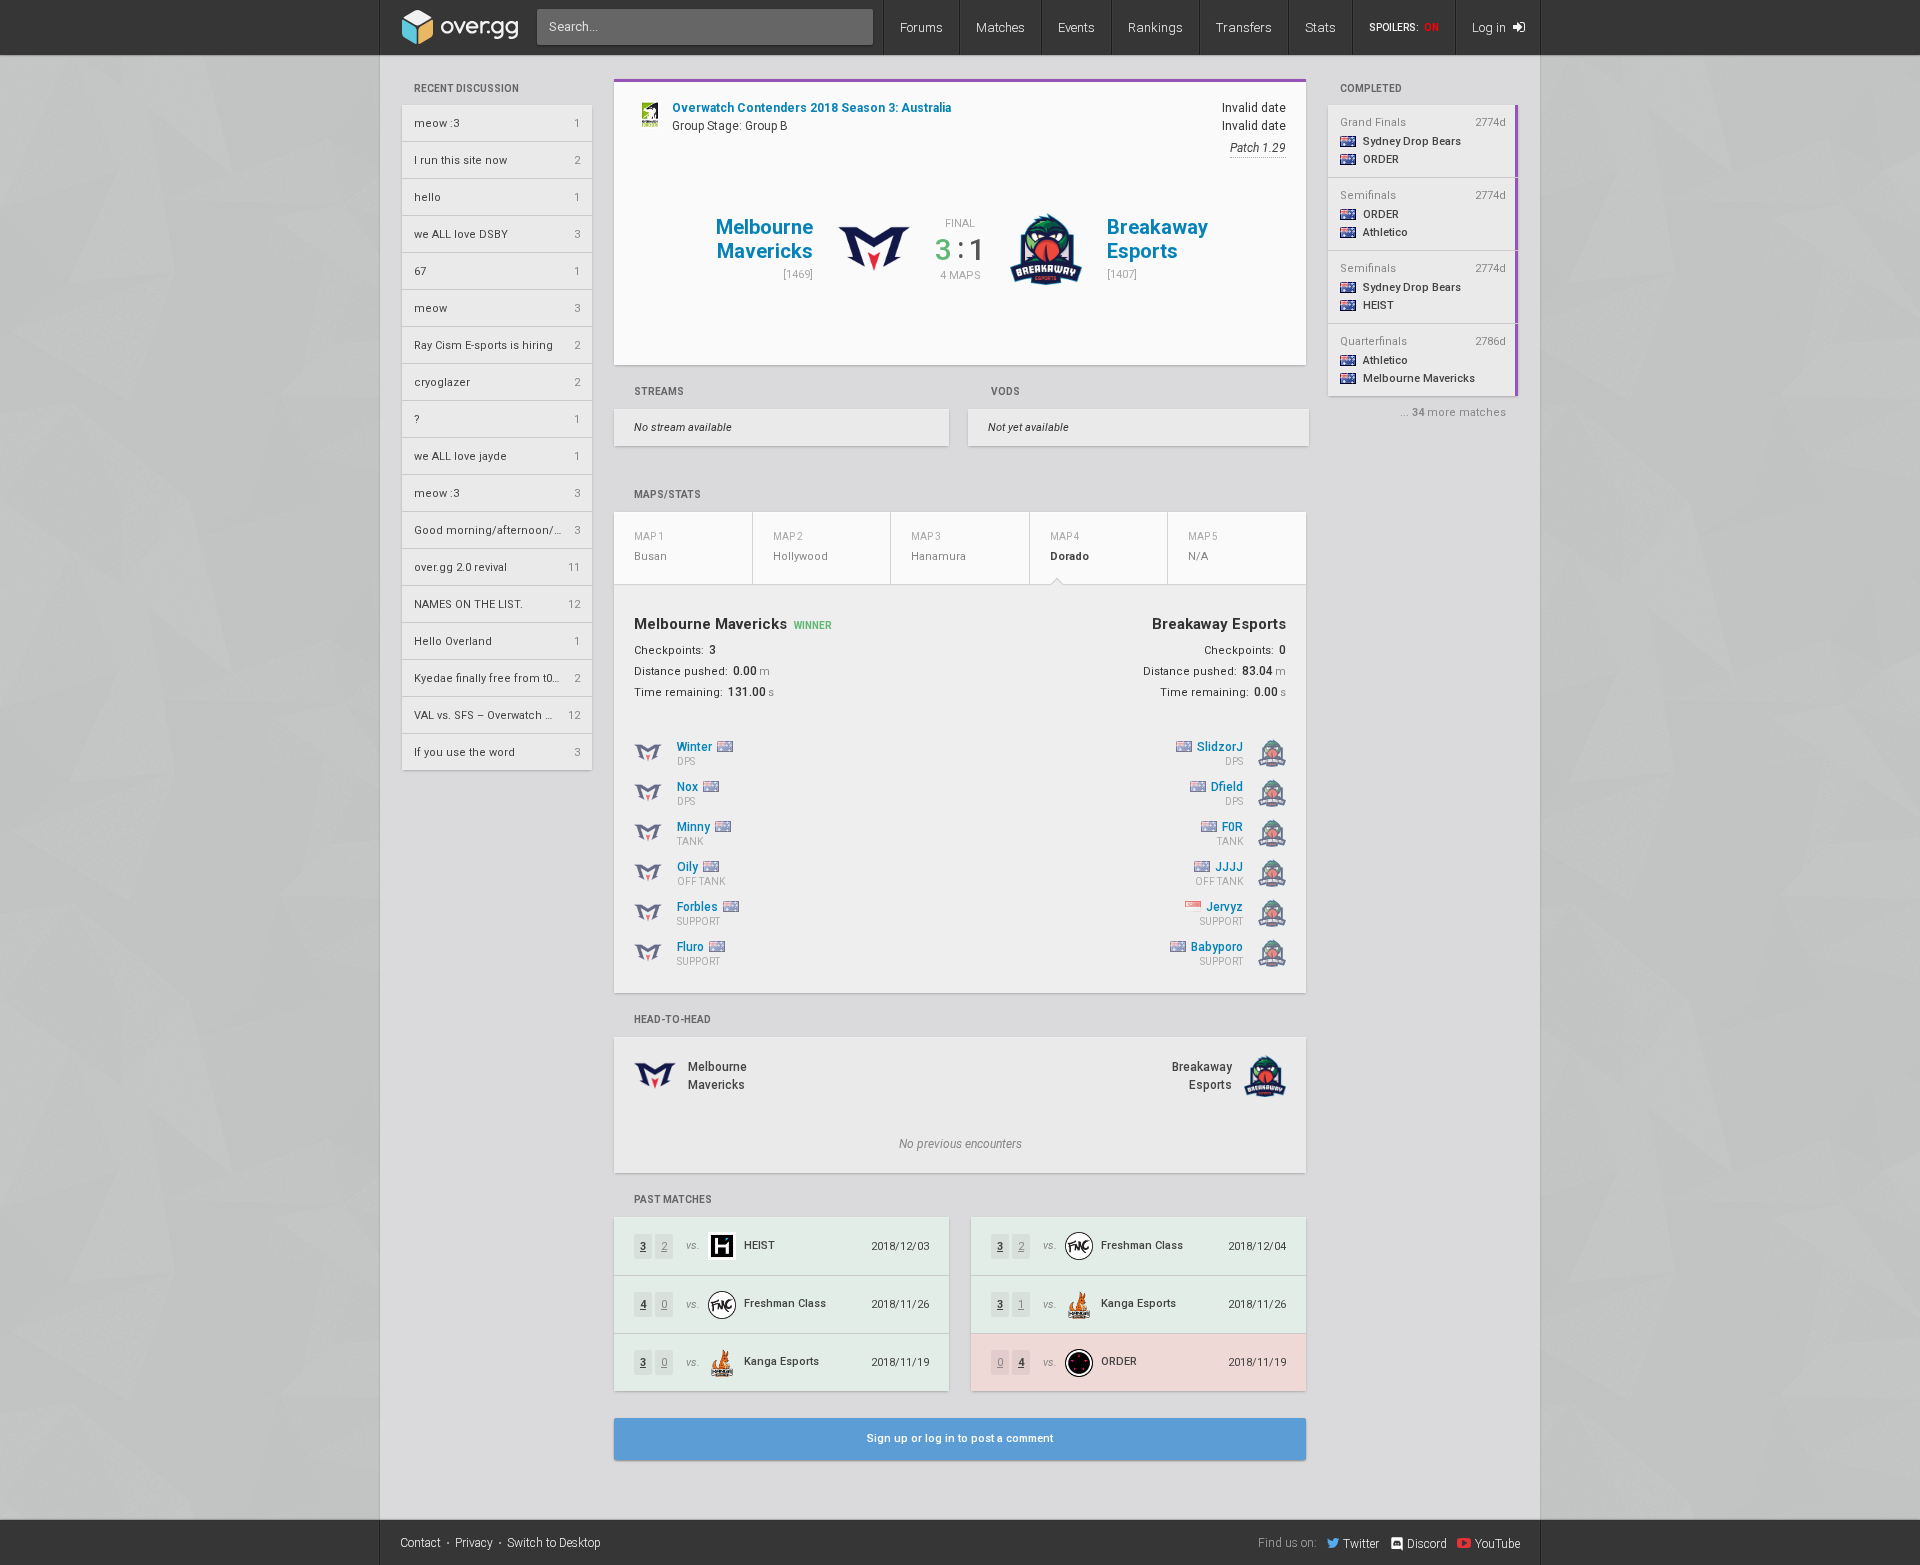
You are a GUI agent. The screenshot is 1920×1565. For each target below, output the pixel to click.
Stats (1320, 27)
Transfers (1244, 27)
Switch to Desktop (554, 1543)
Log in (1490, 27)
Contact (420, 1543)
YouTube (1497, 1543)
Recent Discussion (466, 89)
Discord (1427, 1544)
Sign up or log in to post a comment (960, 1438)
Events (1076, 27)
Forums (921, 27)
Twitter (1361, 1543)
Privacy (474, 1543)
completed (1371, 89)
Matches (1000, 27)
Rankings (1155, 27)
